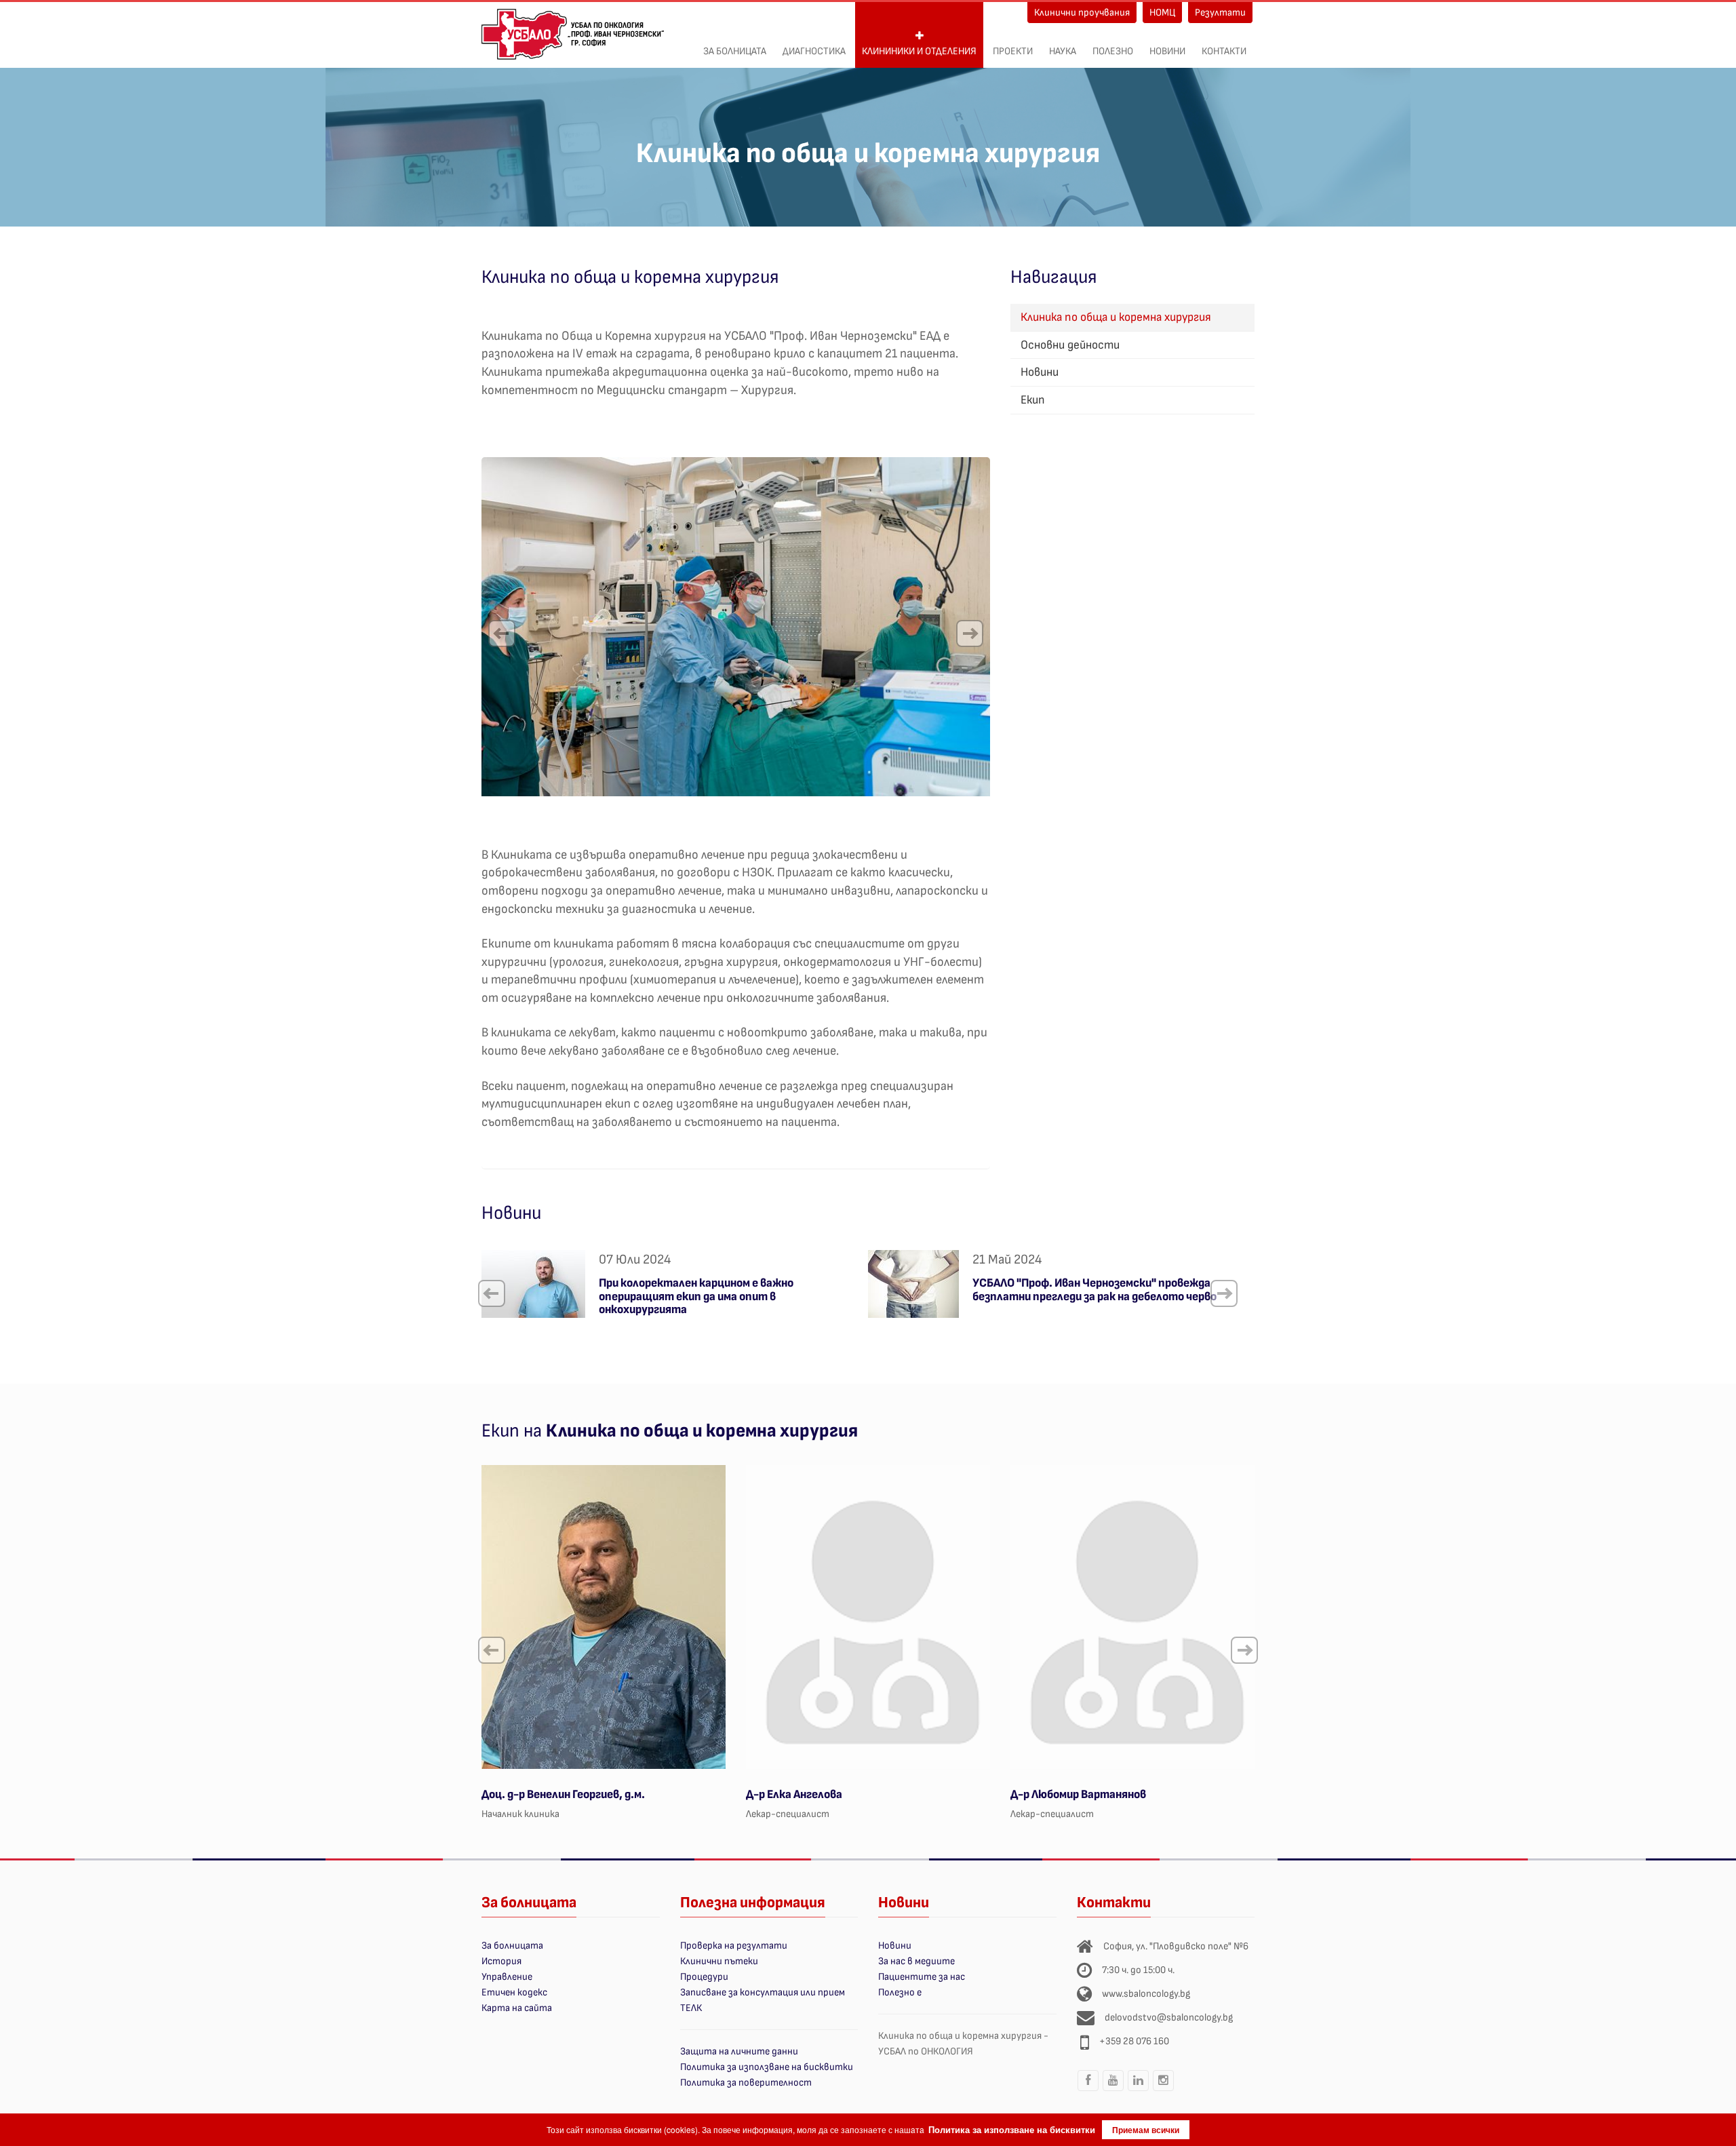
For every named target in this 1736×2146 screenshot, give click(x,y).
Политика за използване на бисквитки (767, 2067)
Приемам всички (1146, 2130)
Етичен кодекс (514, 1992)
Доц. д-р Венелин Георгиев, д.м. (563, 1794)
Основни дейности (1070, 345)
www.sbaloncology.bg (1146, 1994)
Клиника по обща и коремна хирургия (1116, 317)
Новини (1167, 51)
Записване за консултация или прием (763, 1992)
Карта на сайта (517, 2008)
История (501, 1961)
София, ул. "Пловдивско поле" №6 (1176, 1946)
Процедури (704, 1977)
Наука (1063, 51)
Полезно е (900, 1992)
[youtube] (1113, 2090)
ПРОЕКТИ (1013, 51)
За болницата (735, 51)
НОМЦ (1162, 13)
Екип (1033, 400)
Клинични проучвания (1082, 13)
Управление (507, 1977)
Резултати (1220, 13)
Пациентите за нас (922, 1977)
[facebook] (1088, 2090)
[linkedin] (1139, 2090)
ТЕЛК (691, 2008)
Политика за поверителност (746, 2083)
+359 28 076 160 (1134, 2041)
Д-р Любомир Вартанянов (1078, 1794)
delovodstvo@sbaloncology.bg (1169, 2017)
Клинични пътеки (719, 1961)
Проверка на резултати (734, 1946)
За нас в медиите (916, 1961)
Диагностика (814, 51)
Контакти (1224, 51)
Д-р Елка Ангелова (794, 1794)
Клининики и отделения (919, 51)
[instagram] (1164, 2090)
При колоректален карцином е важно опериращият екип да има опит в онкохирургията (696, 1296)
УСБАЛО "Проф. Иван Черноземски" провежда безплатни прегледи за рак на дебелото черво (1094, 1290)
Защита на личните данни (739, 2051)
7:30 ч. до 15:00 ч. (1138, 1970)
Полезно (1113, 51)
